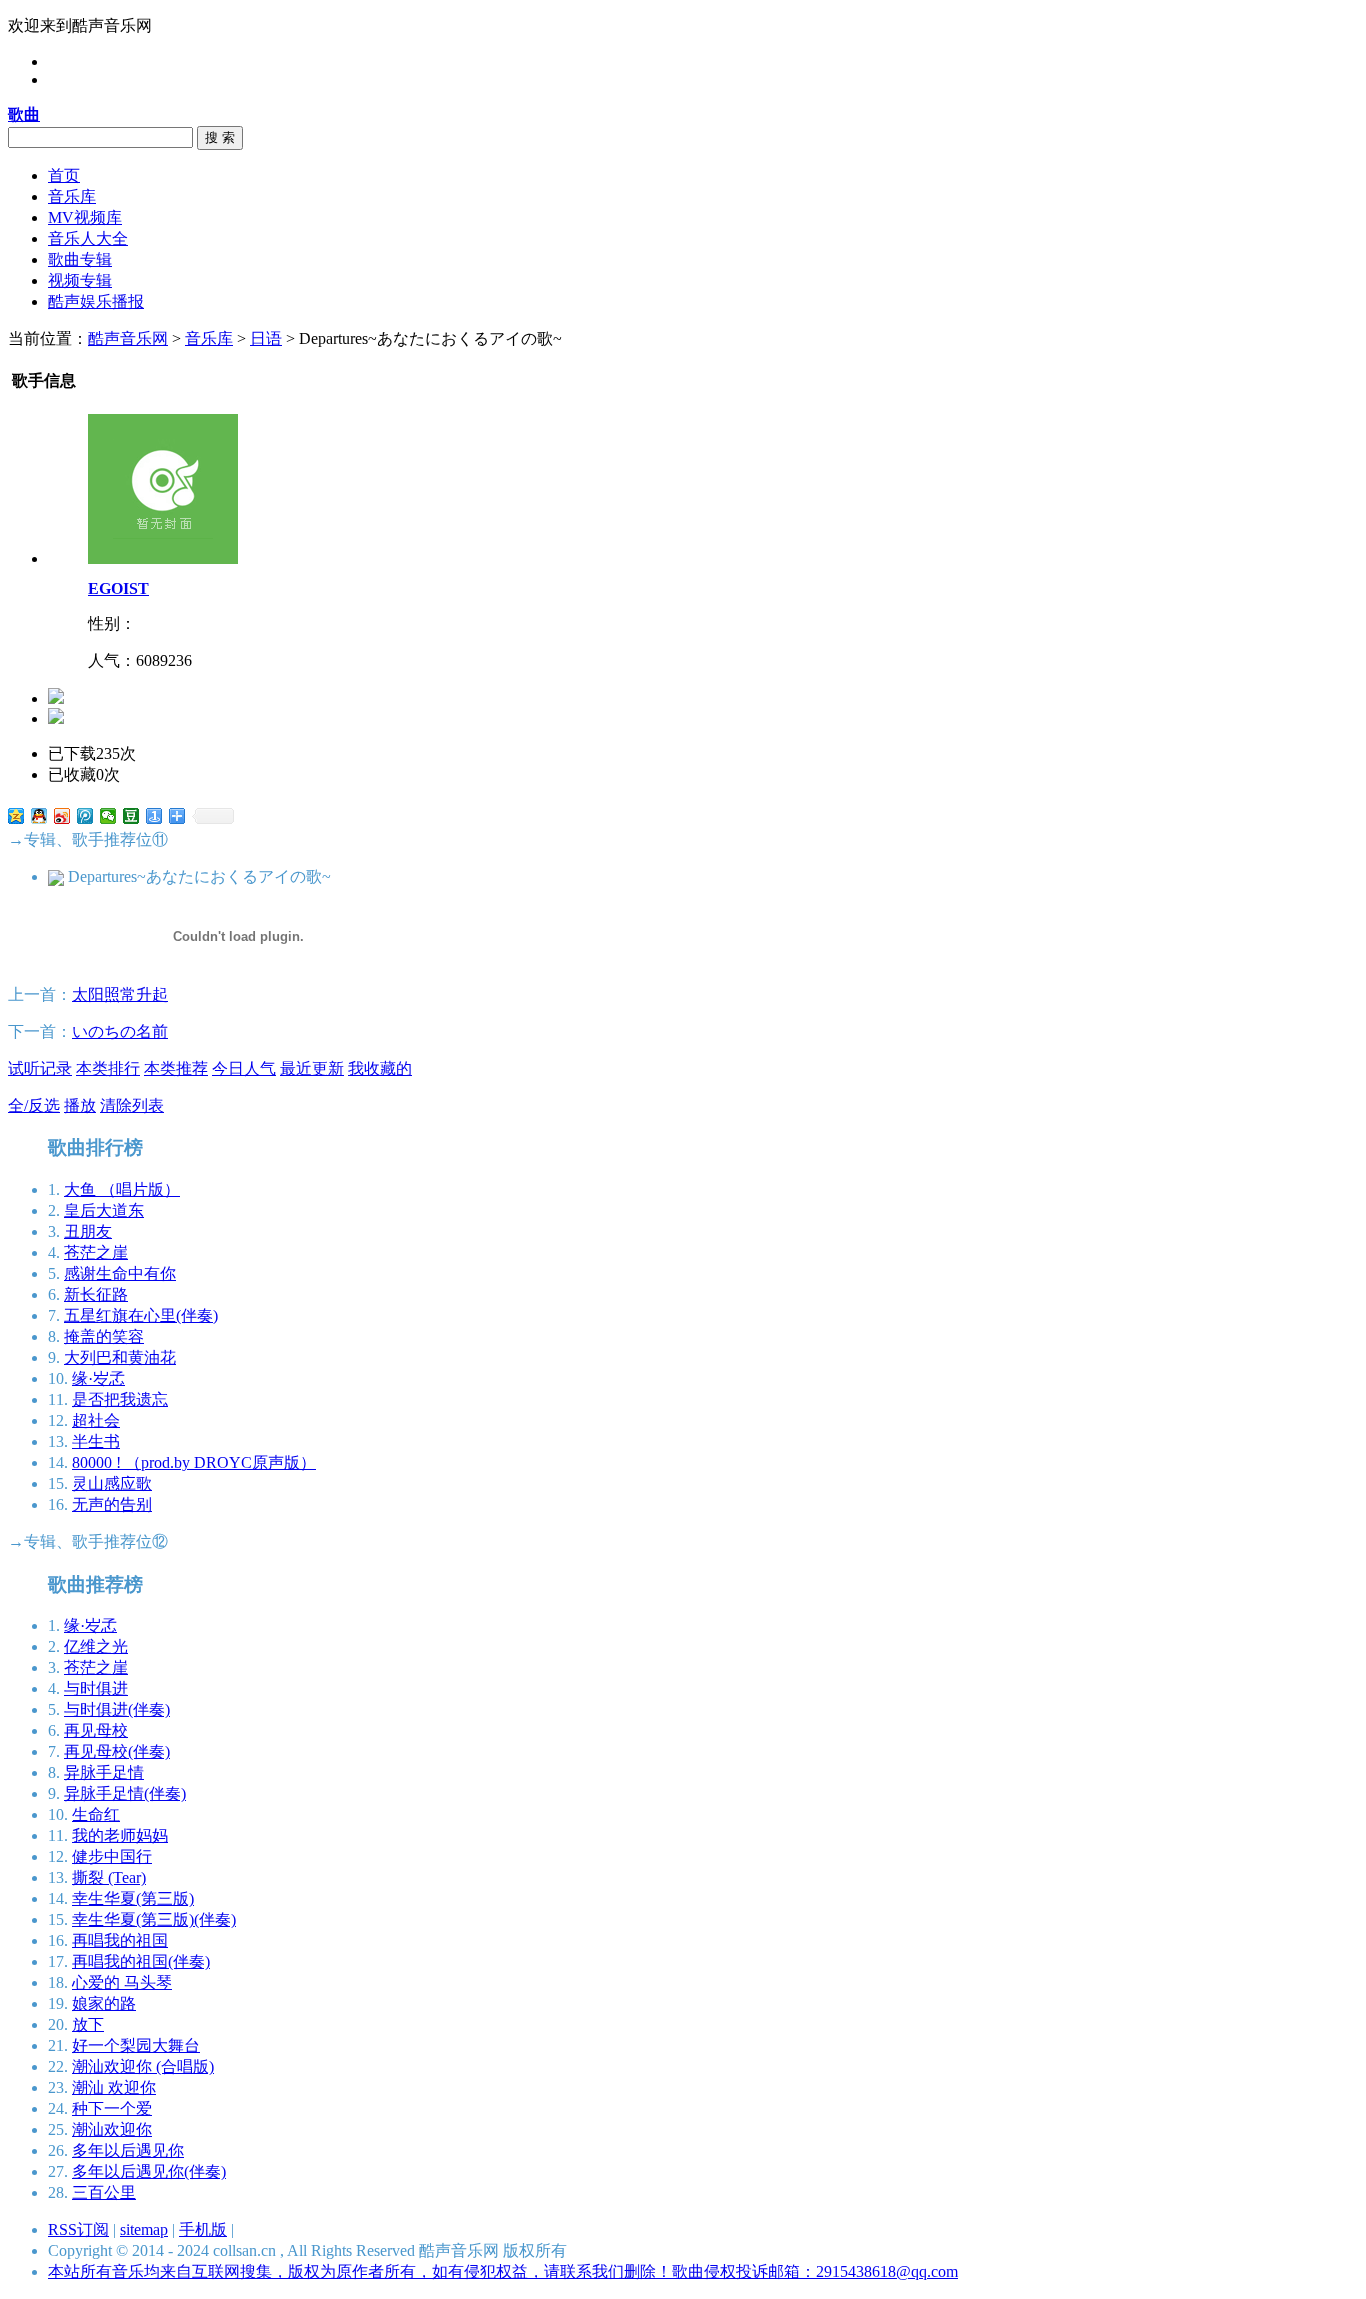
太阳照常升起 (120, 994)
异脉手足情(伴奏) (125, 1793)
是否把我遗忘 (120, 1399)
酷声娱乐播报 (96, 301)
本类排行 (108, 1068)
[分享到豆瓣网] (131, 816)
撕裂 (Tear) (109, 1877)
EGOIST (118, 588)
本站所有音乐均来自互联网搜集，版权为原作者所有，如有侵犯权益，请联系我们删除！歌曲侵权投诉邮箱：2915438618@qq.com (503, 2271)
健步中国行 (112, 1856)
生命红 (96, 1814)
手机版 (203, 2229)
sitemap (144, 2229)
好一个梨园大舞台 (136, 2045)
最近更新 (312, 1068)
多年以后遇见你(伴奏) (149, 2171)
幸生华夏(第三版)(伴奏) (154, 1919)
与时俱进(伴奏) (117, 1709)
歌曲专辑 (80, 259)
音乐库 (72, 196)
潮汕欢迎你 (112, 2129)
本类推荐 (176, 1068)
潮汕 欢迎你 (114, 2087)
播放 (80, 1105)
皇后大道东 (104, 1210)
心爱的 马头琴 (122, 1982)
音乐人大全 (88, 238)
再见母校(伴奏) (117, 1751)
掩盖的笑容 (104, 1336)
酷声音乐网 (128, 338)
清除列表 (132, 1105)
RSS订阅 (78, 2229)
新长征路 (96, 1294)
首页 (64, 175)
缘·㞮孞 (98, 1378)
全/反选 (34, 1105)
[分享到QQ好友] (39, 816)
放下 (88, 2024)
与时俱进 (96, 1688)
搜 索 (220, 137)
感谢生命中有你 (120, 1273)
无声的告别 (112, 1504)
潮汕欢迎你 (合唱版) (143, 2066)
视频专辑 (80, 280)
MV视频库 (85, 217)
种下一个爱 (112, 2108)
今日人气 (244, 1068)
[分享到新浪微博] (62, 816)
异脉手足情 (104, 1772)
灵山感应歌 (112, 1483)
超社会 (96, 1420)
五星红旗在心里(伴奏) (141, 1315)
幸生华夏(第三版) (133, 1898)
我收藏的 (380, 1068)
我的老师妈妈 (120, 1835)
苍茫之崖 (96, 1252)
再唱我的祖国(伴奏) (141, 1961)
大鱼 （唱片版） (122, 1189)
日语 (266, 338)
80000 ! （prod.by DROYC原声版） (194, 1462)
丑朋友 (88, 1231)
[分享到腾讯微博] (85, 816)
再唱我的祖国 (120, 1940)
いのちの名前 (120, 1031)
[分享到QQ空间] (16, 816)
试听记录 (40, 1068)
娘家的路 (104, 2003)
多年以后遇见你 (128, 2150)
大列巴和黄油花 (120, 1357)
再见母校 (96, 1730)
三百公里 (104, 2192)
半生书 (96, 1441)
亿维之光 (96, 1646)
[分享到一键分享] (154, 816)
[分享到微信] (108, 816)
